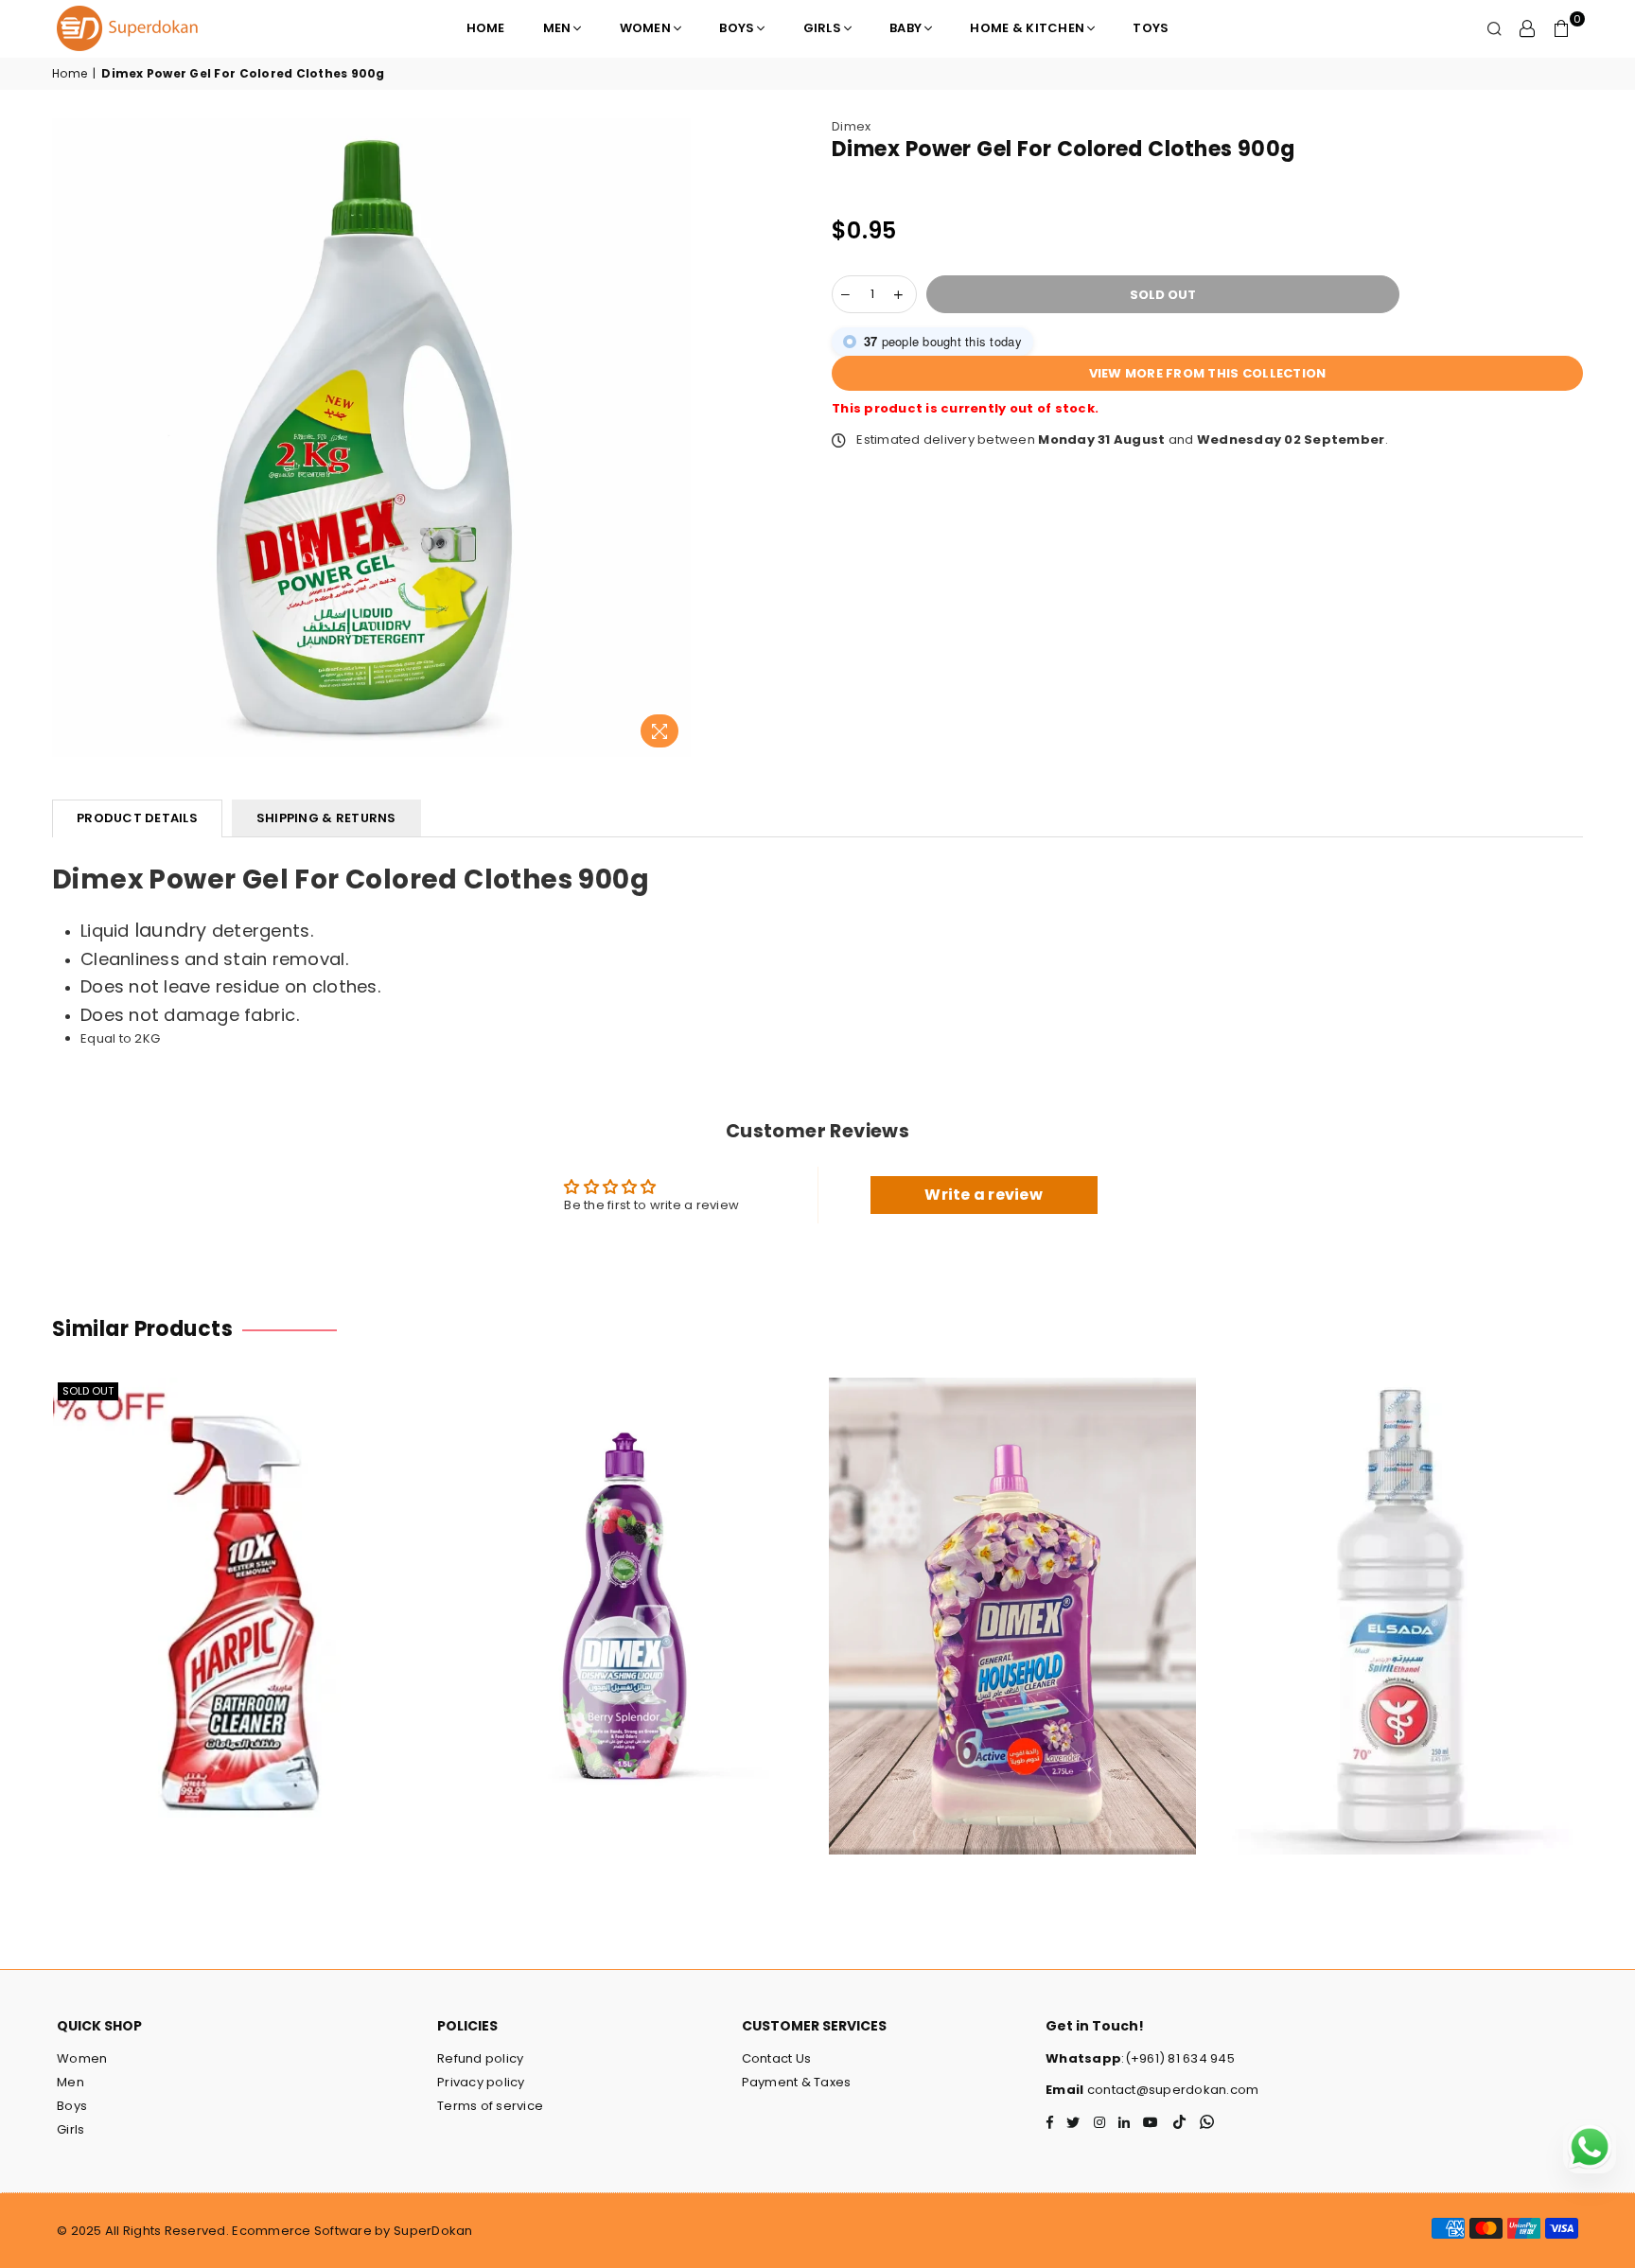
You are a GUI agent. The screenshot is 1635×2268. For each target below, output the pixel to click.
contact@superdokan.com (1172, 2090)
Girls (822, 28)
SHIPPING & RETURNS (326, 818)
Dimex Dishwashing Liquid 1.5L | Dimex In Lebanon (624, 1581)
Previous (21, 1625)
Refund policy (480, 2058)
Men (557, 28)
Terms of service (490, 2106)
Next (1614, 1625)
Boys (737, 28)
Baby (905, 28)
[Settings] (1527, 28)
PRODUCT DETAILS (137, 818)
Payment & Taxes (797, 2082)
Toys (1151, 28)
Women (645, 28)
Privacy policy (481, 2082)
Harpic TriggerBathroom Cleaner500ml (236, 1591)
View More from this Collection (1208, 373)
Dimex (851, 126)
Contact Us (777, 2058)
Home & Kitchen (1027, 28)
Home (486, 28)
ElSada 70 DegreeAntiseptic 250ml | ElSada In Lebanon (1400, 1591)
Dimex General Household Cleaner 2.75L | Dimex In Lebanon (1012, 1591)
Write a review (984, 1195)
